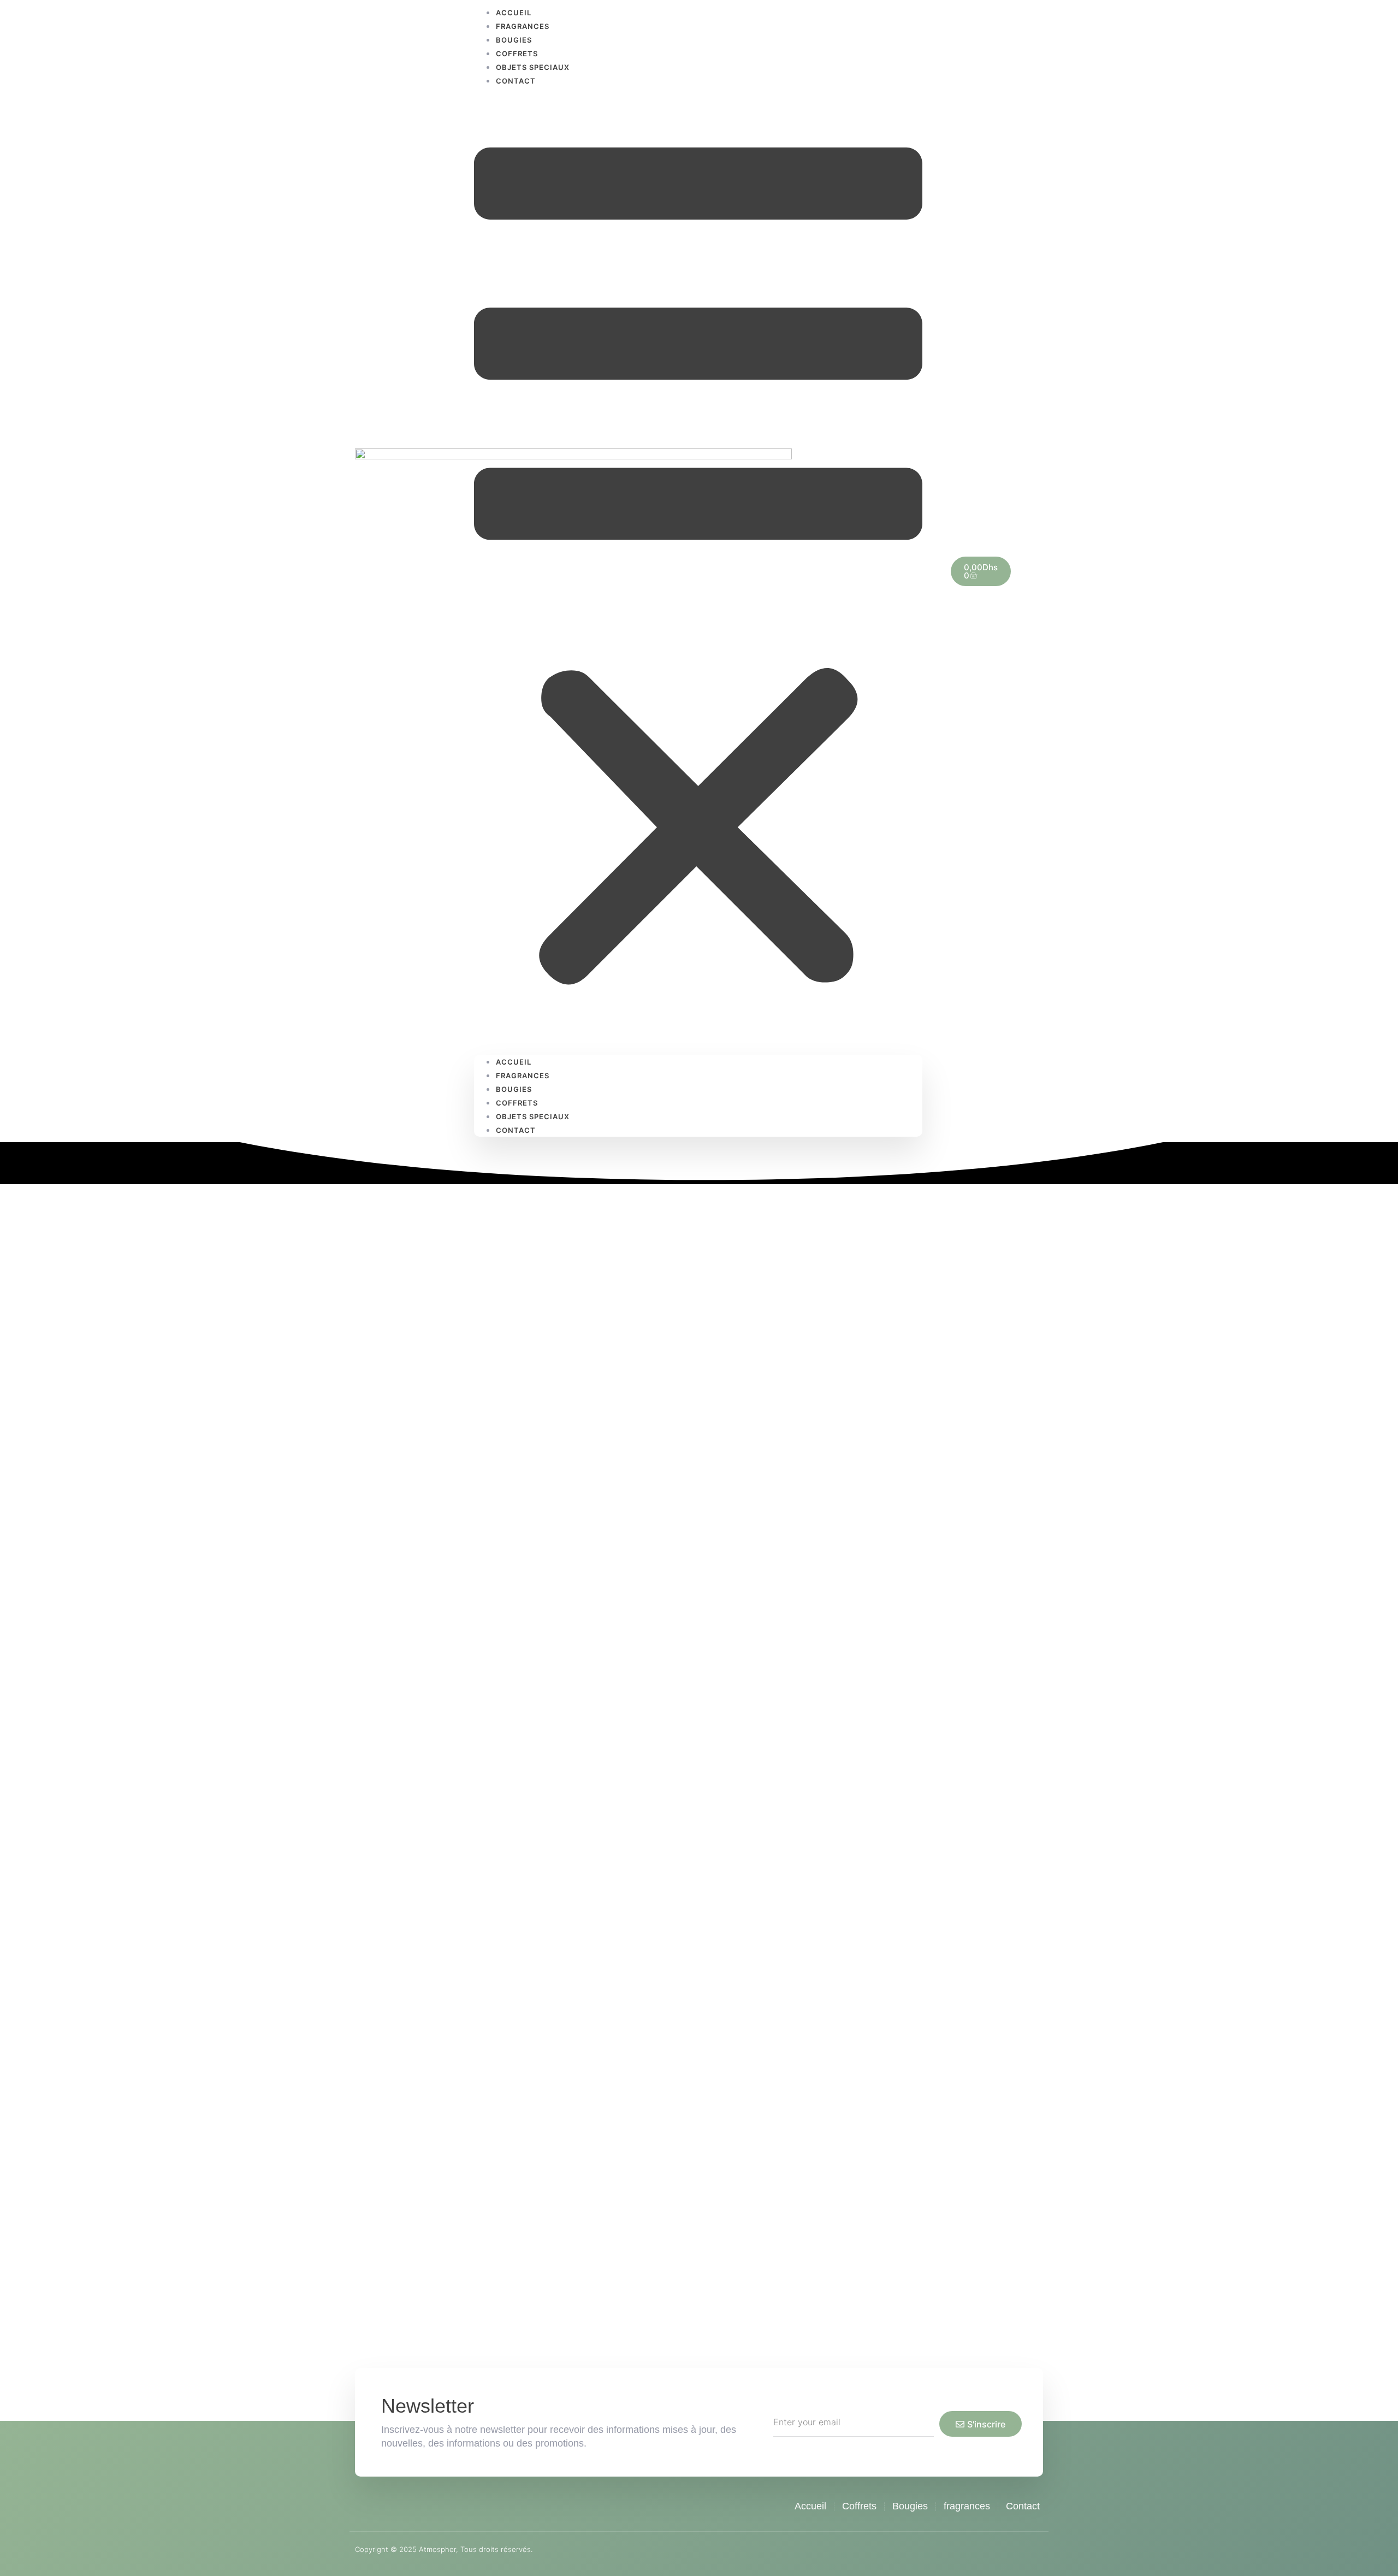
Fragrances (523, 26)
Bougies (514, 40)
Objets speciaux (533, 67)
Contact (516, 81)
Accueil (514, 1062)
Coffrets (517, 54)
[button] (698, 571)
